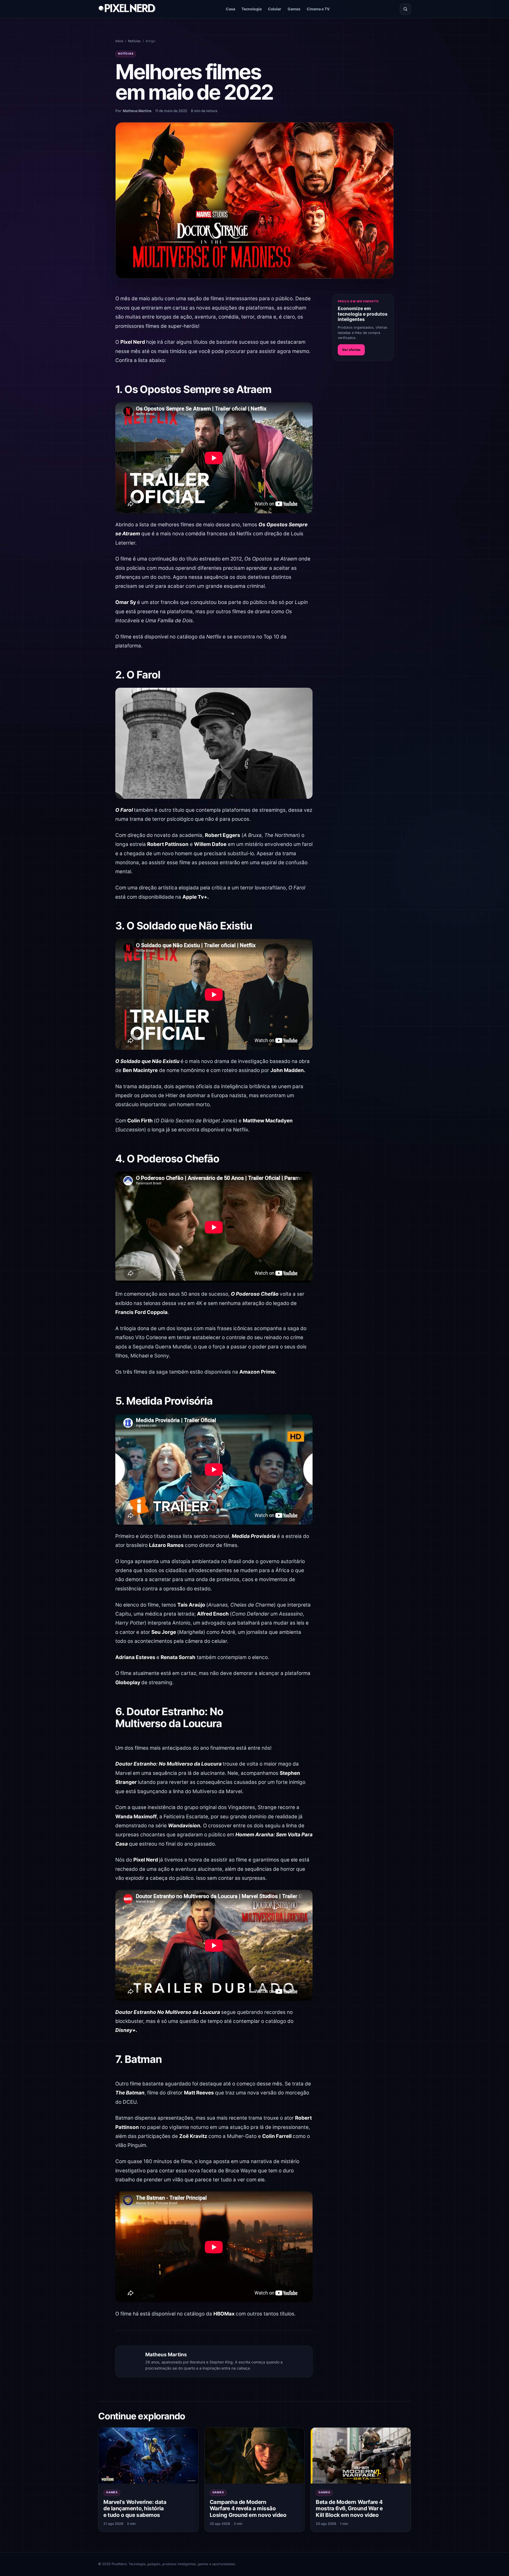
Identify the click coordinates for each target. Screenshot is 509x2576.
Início (119, 41)
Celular (275, 9)
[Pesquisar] (405, 9)
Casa (231, 9)
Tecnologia (252, 9)
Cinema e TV (318, 9)
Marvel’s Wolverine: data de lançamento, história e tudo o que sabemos (135, 2508)
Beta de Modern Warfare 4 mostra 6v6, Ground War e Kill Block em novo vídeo (349, 2508)
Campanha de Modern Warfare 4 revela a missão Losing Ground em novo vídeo (248, 2508)
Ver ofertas (351, 350)
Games (294, 9)
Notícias (134, 41)
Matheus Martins (137, 111)
